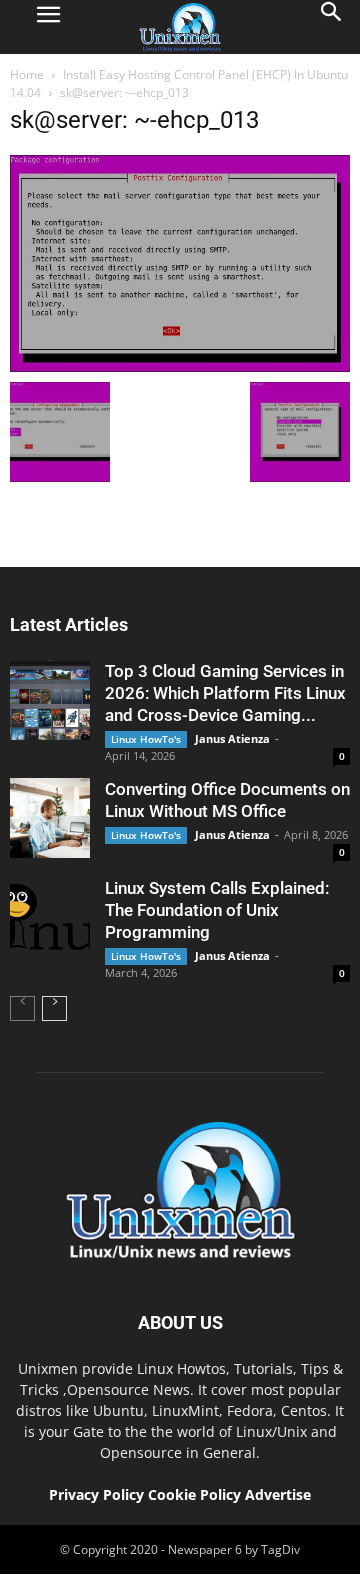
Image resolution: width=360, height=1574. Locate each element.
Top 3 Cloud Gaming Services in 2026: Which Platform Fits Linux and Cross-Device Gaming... (225, 693)
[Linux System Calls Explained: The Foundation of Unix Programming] (50, 917)
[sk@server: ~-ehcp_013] (180, 367)
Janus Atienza (232, 738)
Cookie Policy (196, 1494)
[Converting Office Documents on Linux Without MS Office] (50, 818)
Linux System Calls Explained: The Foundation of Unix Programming (217, 910)
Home (27, 74)
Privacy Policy (96, 1494)
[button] (332, 27)
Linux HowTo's (146, 739)
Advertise (278, 1494)
